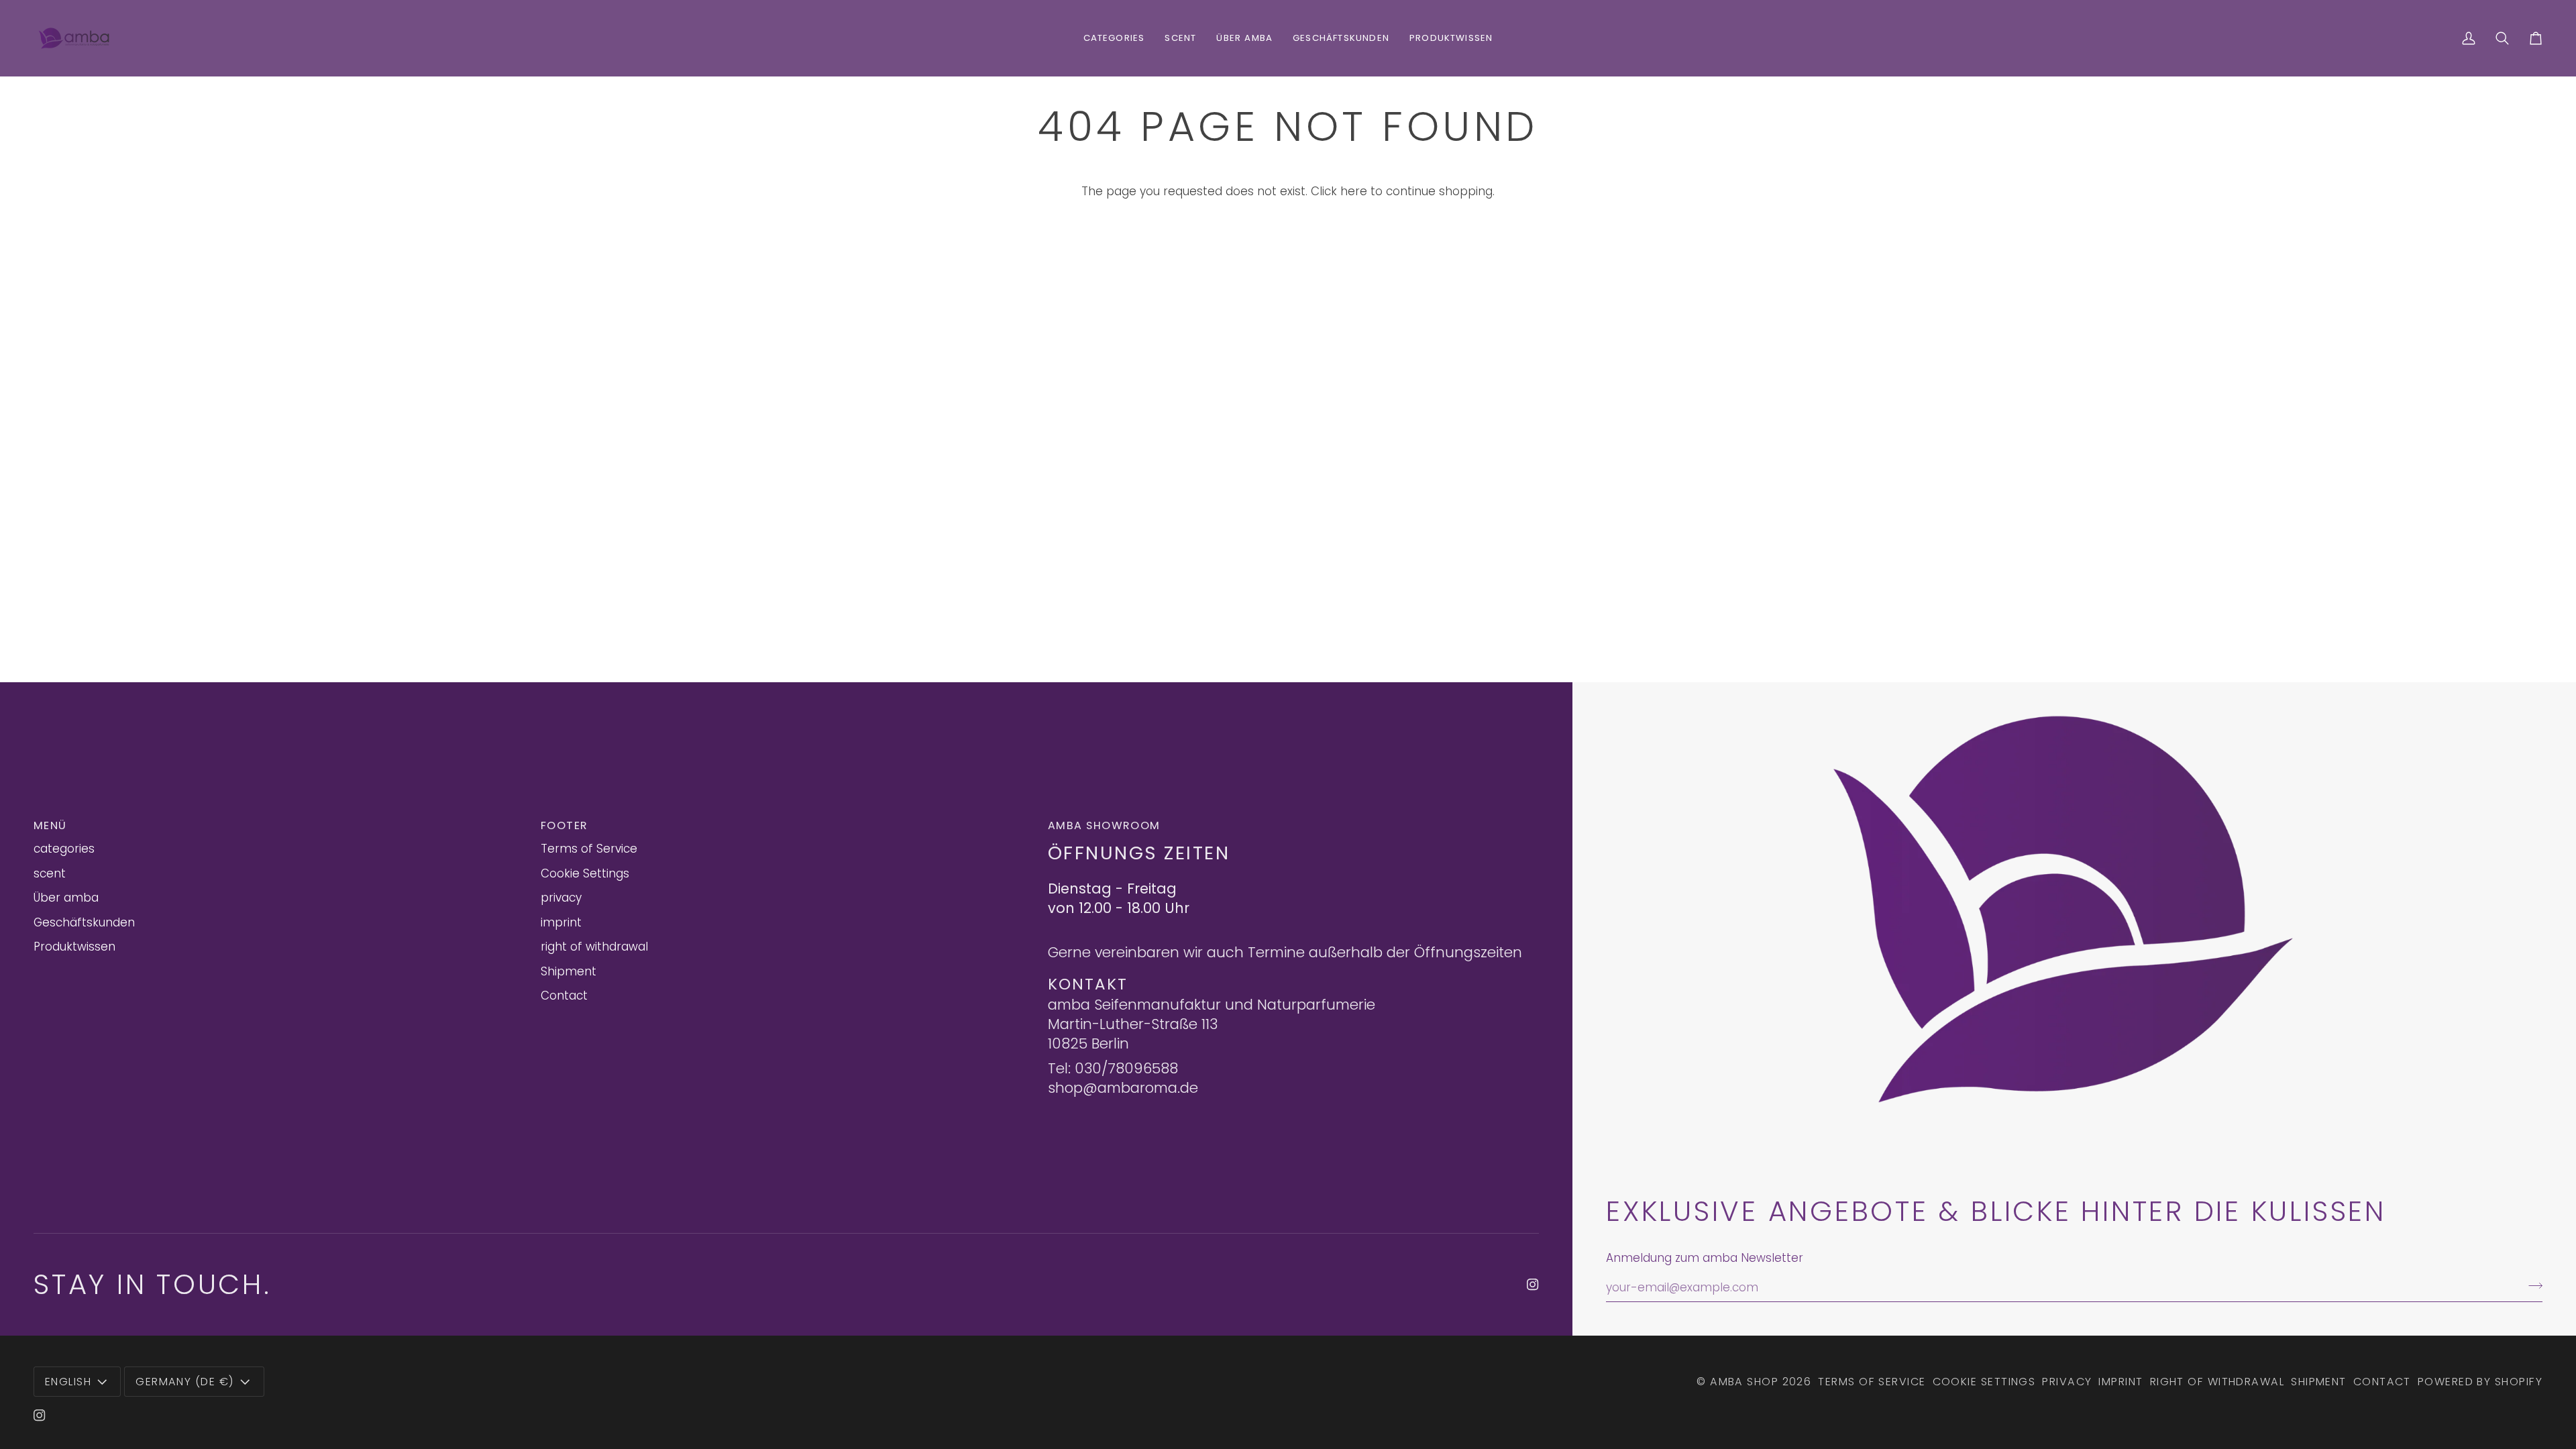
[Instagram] (1533, 1285)
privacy (561, 898)
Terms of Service (589, 849)
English (68, 1382)
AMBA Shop (1744, 1382)
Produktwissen (74, 947)
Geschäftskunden (84, 922)
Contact (564, 996)
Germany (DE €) (185, 1382)
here (1354, 191)
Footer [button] (565, 825)
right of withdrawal (594, 947)
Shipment (569, 971)
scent (50, 873)
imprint (561, 922)
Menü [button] (50, 825)
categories (64, 849)
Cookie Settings (585, 873)
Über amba (66, 898)
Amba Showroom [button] (1104, 825)
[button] (1114, 38)
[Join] (2531, 1286)
